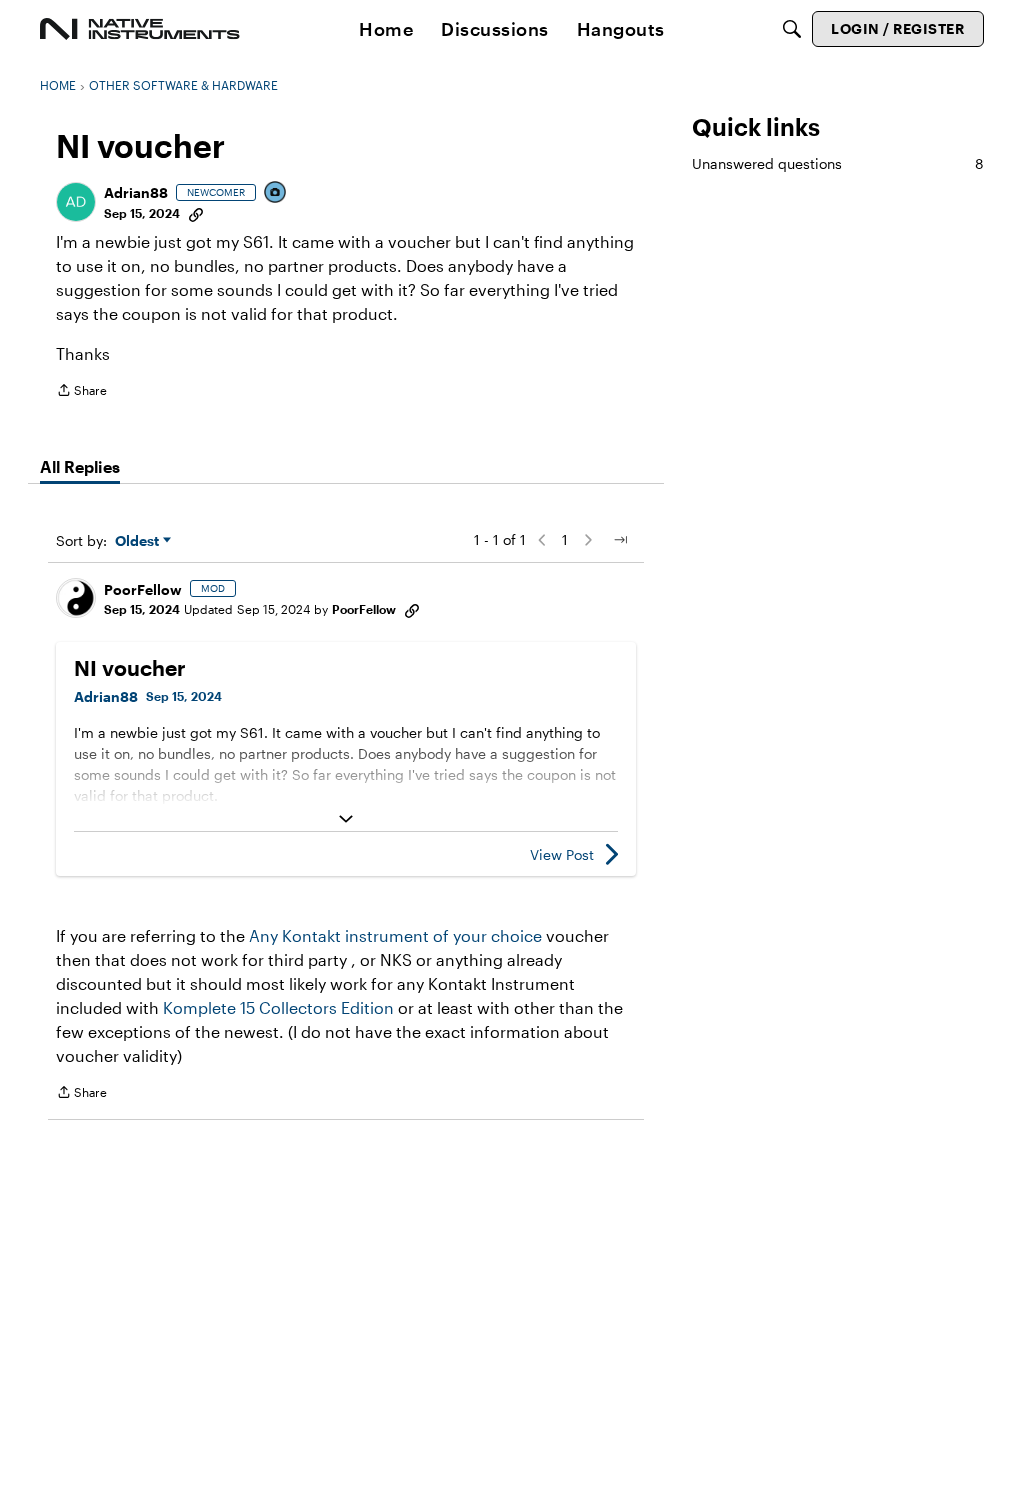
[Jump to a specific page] (620, 540)
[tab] (80, 467)
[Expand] (346, 819)
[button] (76, 202)
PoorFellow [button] (143, 589)
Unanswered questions (838, 163)
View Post (562, 854)
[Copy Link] (196, 213)
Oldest (139, 541)
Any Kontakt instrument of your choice (395, 935)
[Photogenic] (276, 193)
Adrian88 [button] (136, 192)
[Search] (792, 29)
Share (81, 392)
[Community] (140, 29)
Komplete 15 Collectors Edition (278, 1007)
